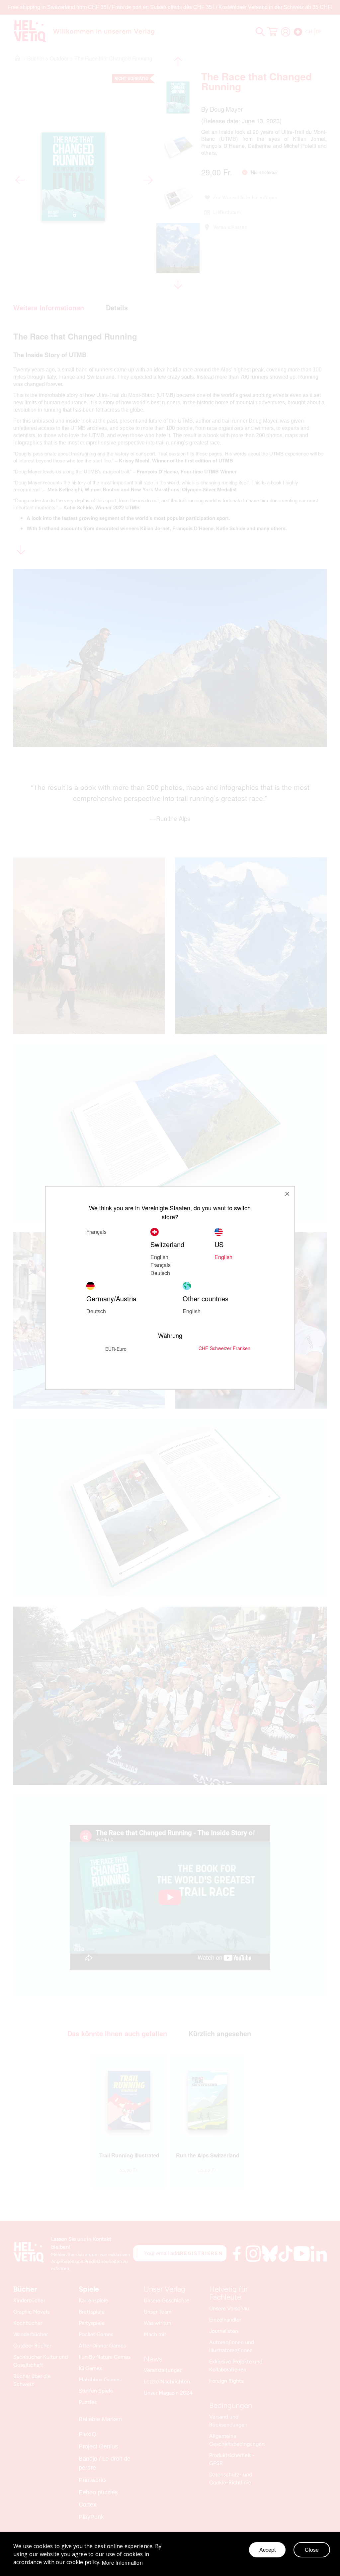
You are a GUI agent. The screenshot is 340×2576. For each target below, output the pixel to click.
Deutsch (160, 1273)
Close (312, 2550)
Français (161, 1265)
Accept (267, 2550)
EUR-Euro (116, 1349)
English (159, 1257)
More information (122, 2563)
